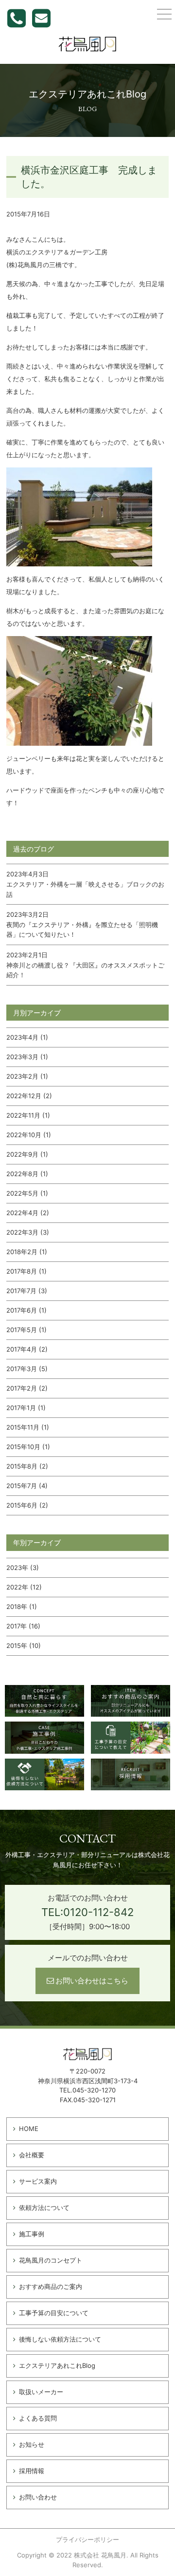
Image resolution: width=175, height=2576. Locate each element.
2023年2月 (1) (27, 1076)
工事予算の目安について (54, 2313)
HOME (29, 2129)
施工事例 (32, 2234)
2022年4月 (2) (28, 1213)
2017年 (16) (23, 1626)
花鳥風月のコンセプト (51, 2260)
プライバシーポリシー (87, 2539)
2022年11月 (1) (28, 1115)
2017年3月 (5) (27, 1369)
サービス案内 (38, 2181)
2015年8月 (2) (27, 1466)
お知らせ (32, 2444)
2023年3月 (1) (27, 1057)
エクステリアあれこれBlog (57, 2365)
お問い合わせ (38, 2497)
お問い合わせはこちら (92, 1981)
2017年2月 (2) (27, 1388)
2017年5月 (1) (26, 1330)
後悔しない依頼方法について (60, 2339)
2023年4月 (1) (27, 1037)
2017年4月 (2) (27, 1349)
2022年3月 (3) (28, 1232)
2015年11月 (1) (28, 1427)
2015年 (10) (24, 1646)
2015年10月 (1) (28, 1447)
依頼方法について (44, 2208)
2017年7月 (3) (27, 1291)
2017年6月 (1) (26, 1310)
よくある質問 (38, 2418)
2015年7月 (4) (27, 1486)
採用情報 (32, 2471)
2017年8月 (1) (26, 1271)
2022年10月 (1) (29, 1135)
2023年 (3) (23, 1568)
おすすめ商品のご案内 (51, 2286)
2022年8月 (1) (27, 1174)
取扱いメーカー (41, 2392)
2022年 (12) (24, 1587)
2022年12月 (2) (29, 1096)
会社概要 (32, 2155)
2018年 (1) (22, 1607)
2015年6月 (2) (27, 1505)
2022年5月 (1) (27, 1193)
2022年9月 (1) (27, 1154)
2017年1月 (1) (26, 1408)
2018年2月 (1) (27, 1252)
